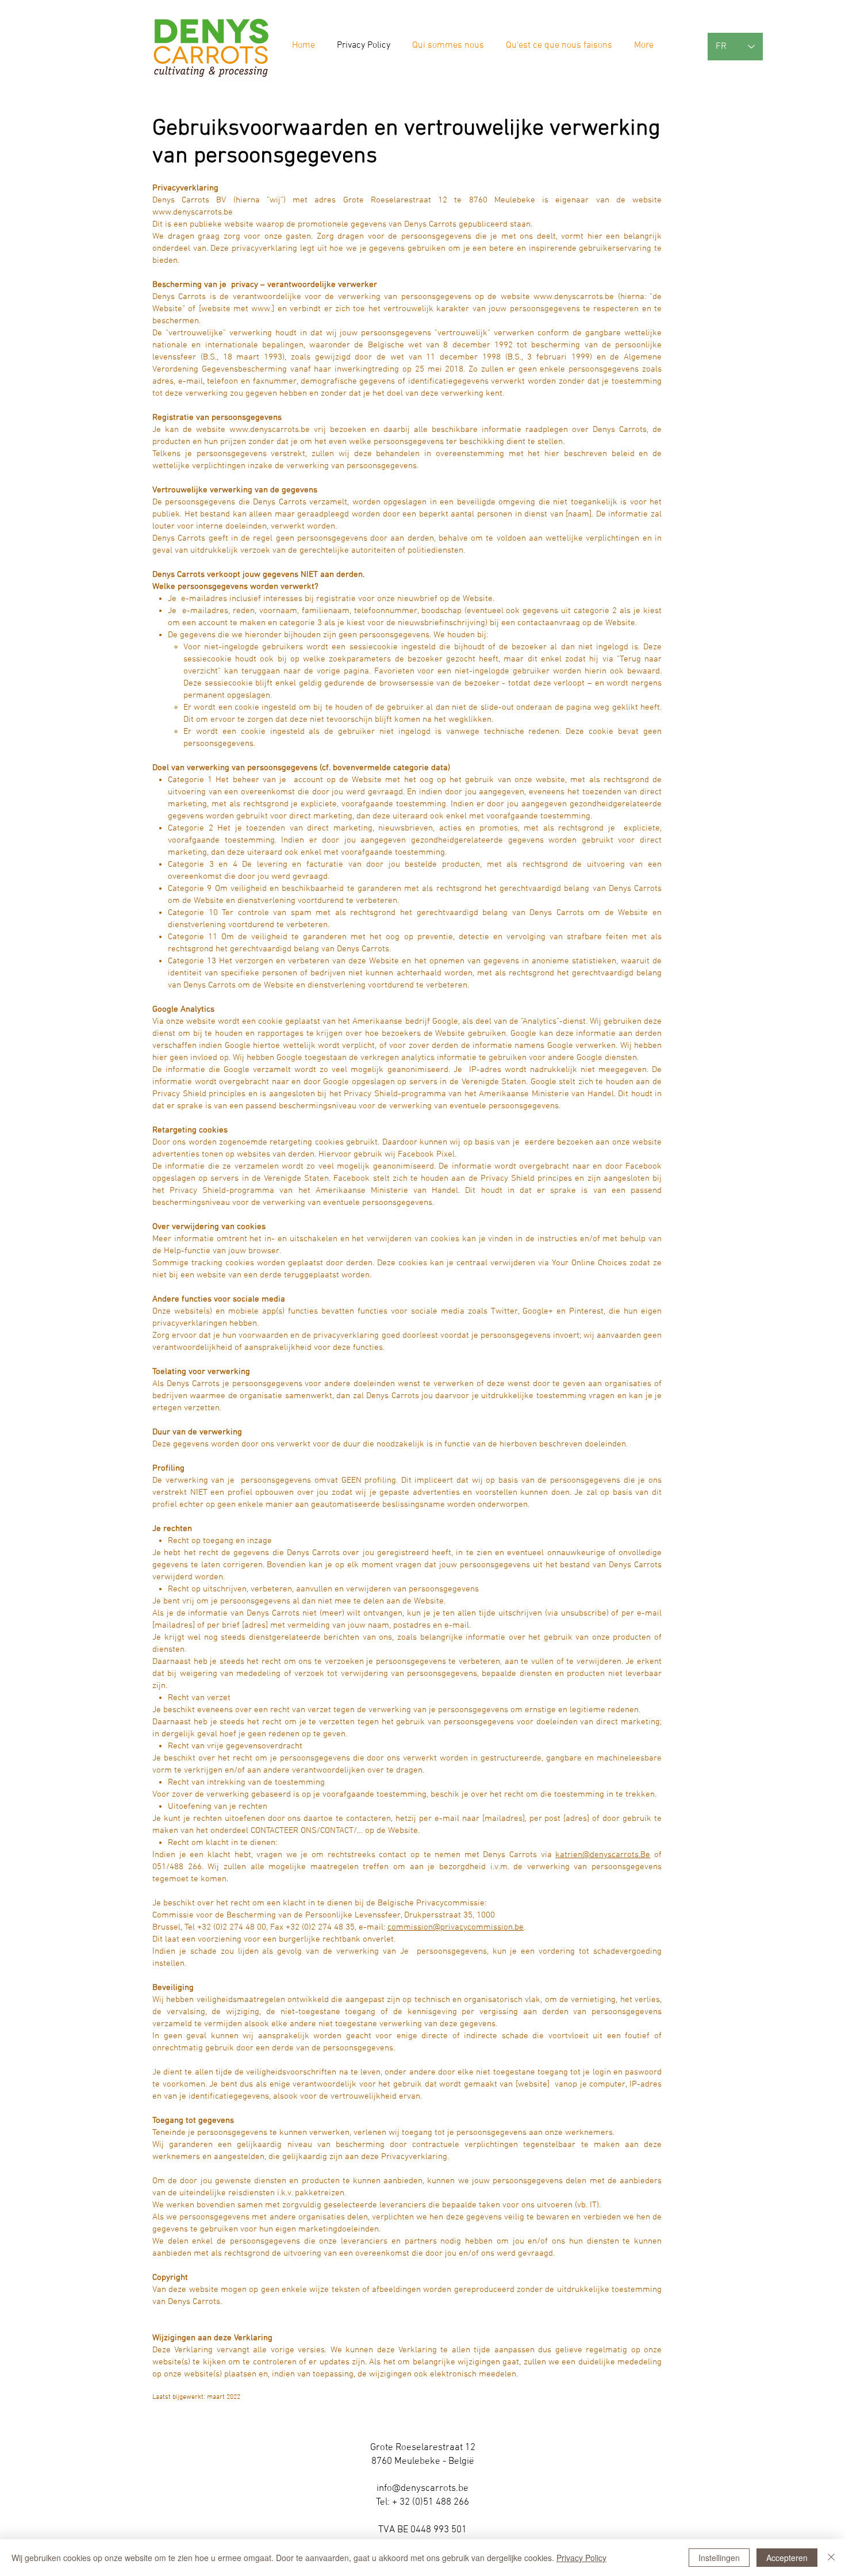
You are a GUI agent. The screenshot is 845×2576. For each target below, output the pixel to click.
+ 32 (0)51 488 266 (431, 2502)
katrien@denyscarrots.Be (603, 1855)
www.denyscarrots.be (193, 212)
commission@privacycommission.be (456, 1927)
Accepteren (787, 2558)
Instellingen (719, 2558)
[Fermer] (831, 2558)
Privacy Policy (581, 2558)
